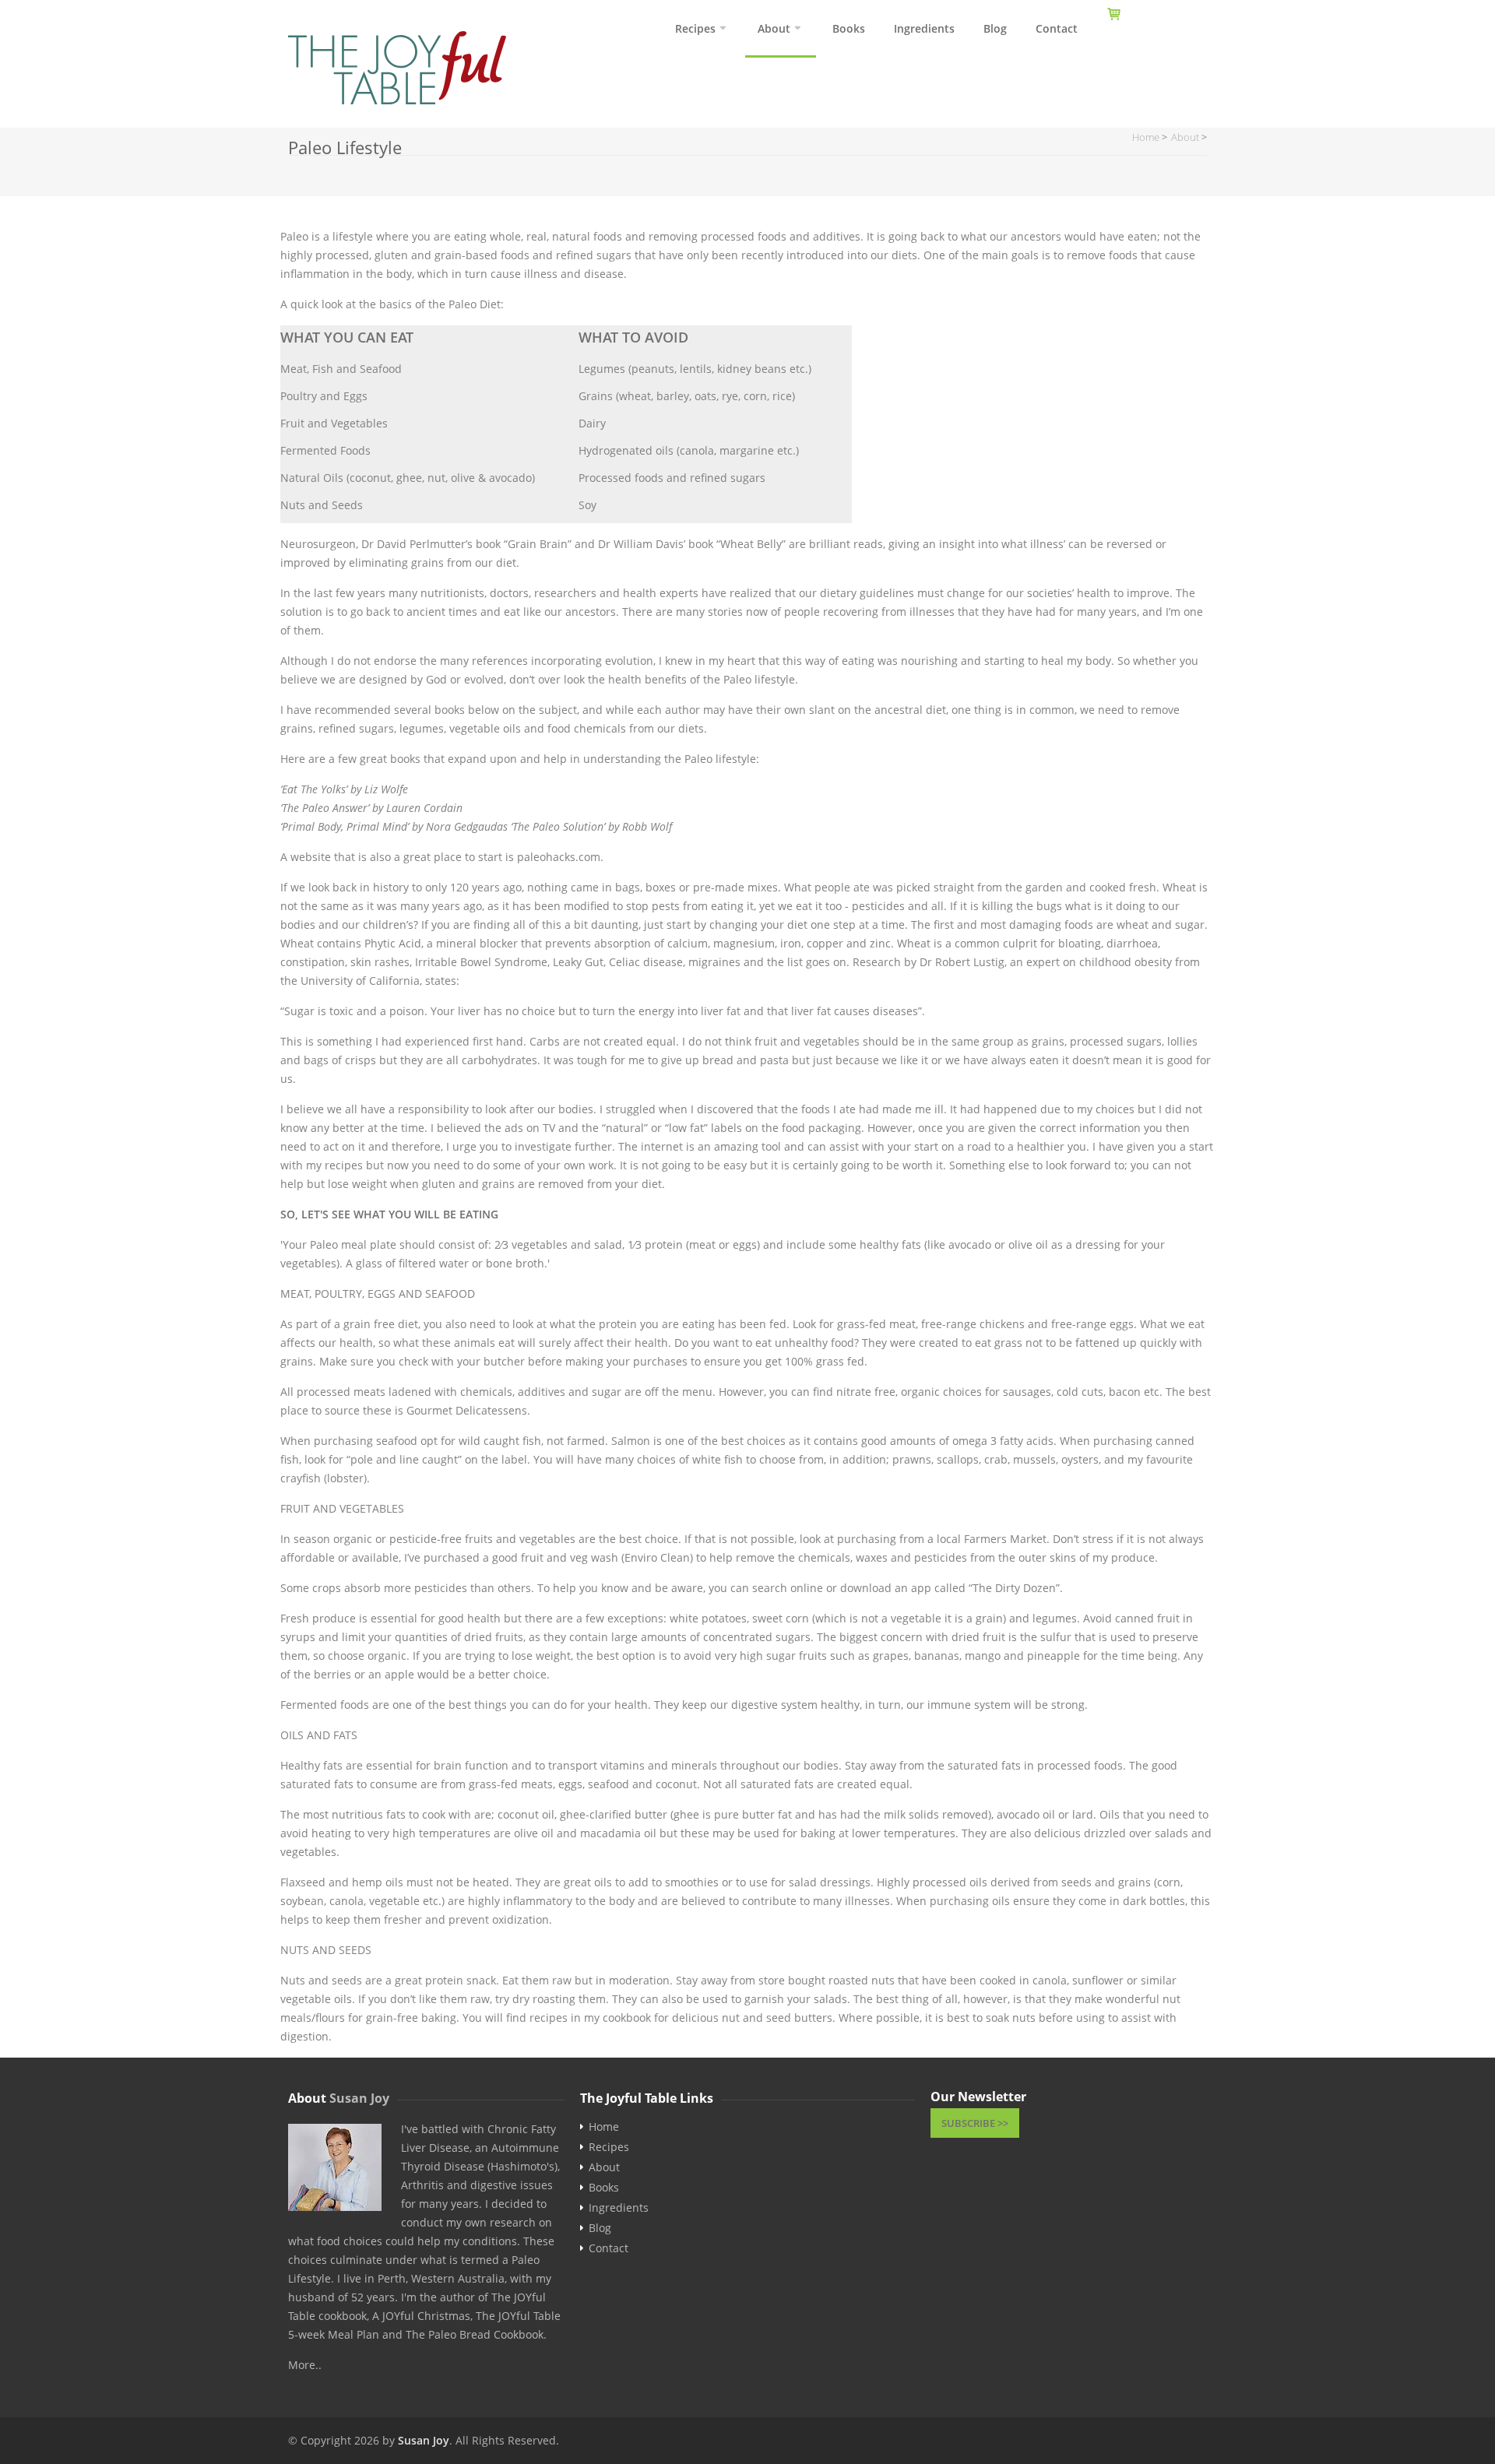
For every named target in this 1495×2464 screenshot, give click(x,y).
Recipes (695, 28)
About (774, 28)
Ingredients (924, 28)
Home (604, 2127)
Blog (995, 28)
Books (849, 28)
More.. (305, 2365)
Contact (1057, 28)
